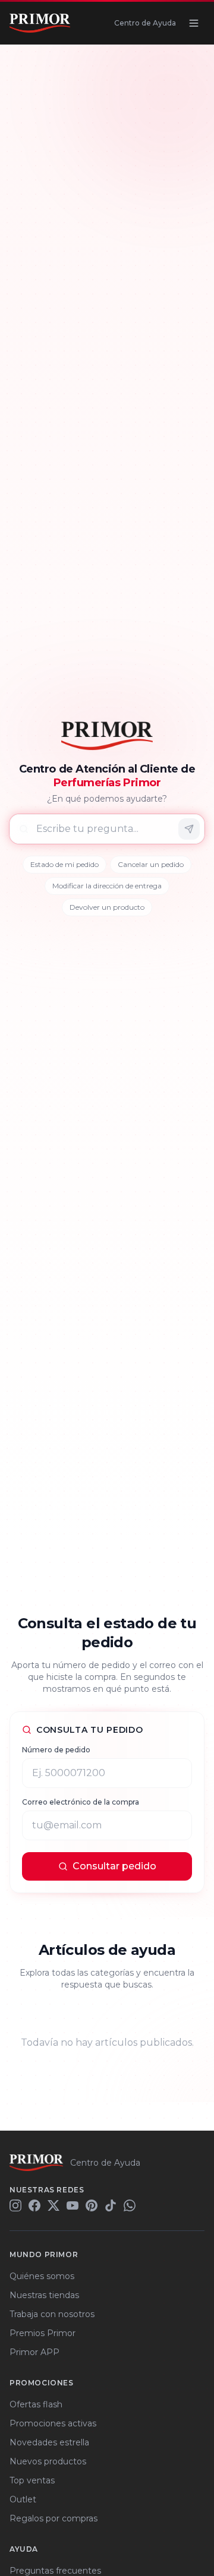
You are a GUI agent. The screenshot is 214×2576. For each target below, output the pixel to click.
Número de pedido (56, 1750)
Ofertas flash (36, 2404)
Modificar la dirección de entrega (107, 886)
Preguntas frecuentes (55, 2571)
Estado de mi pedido (64, 864)
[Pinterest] (92, 2205)
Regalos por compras (53, 2518)
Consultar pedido (114, 1866)
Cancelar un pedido (151, 864)
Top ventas (32, 2480)
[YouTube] (73, 2205)
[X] (53, 2205)
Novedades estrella (49, 2442)
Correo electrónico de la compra (81, 1802)
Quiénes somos (42, 2276)
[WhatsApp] (130, 2205)
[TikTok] (111, 2205)
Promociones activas (53, 2423)
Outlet (23, 2499)
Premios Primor (43, 2333)
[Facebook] (34, 2205)
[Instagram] (15, 2205)
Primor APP (34, 2352)
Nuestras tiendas (44, 2295)
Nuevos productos (48, 2461)
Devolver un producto (107, 907)
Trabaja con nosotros (52, 2314)
